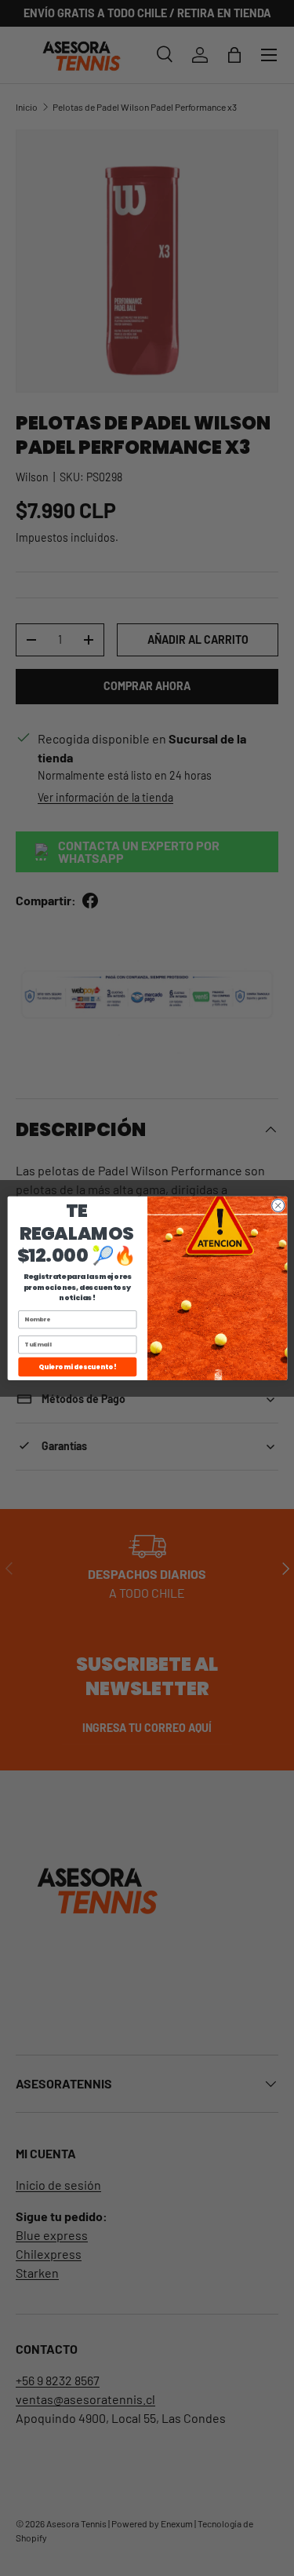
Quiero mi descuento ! (77, 1367)
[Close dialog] (278, 1205)
